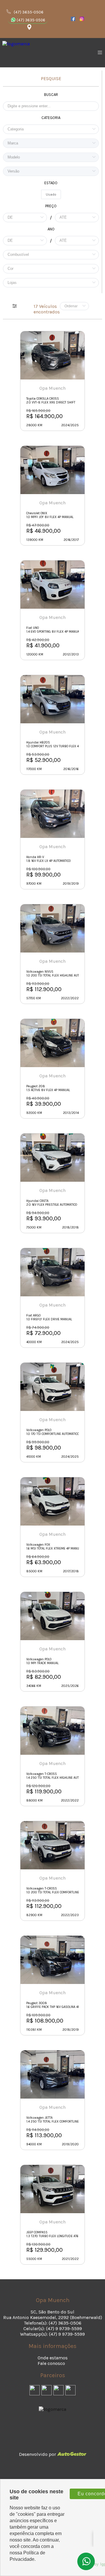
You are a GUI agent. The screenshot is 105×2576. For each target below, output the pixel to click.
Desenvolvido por (38, 2454)
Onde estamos (53, 2358)
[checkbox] (51, 194)
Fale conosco (51, 2363)
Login (53, 2443)
